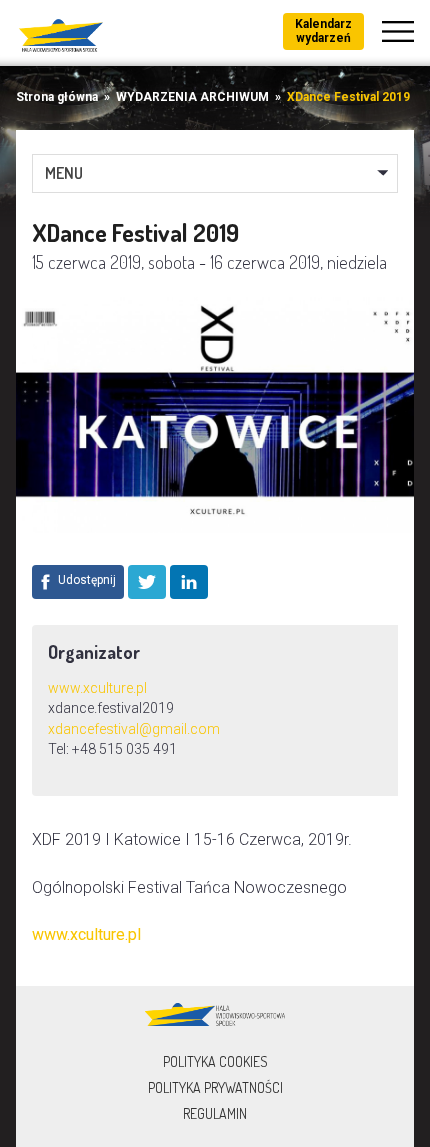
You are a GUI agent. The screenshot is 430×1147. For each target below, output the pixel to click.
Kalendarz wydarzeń (323, 31)
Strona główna (57, 97)
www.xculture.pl (97, 688)
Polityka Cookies (215, 1061)
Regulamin (215, 1113)
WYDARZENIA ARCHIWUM (192, 97)
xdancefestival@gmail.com (134, 729)
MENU (64, 173)
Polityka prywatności (215, 1087)
